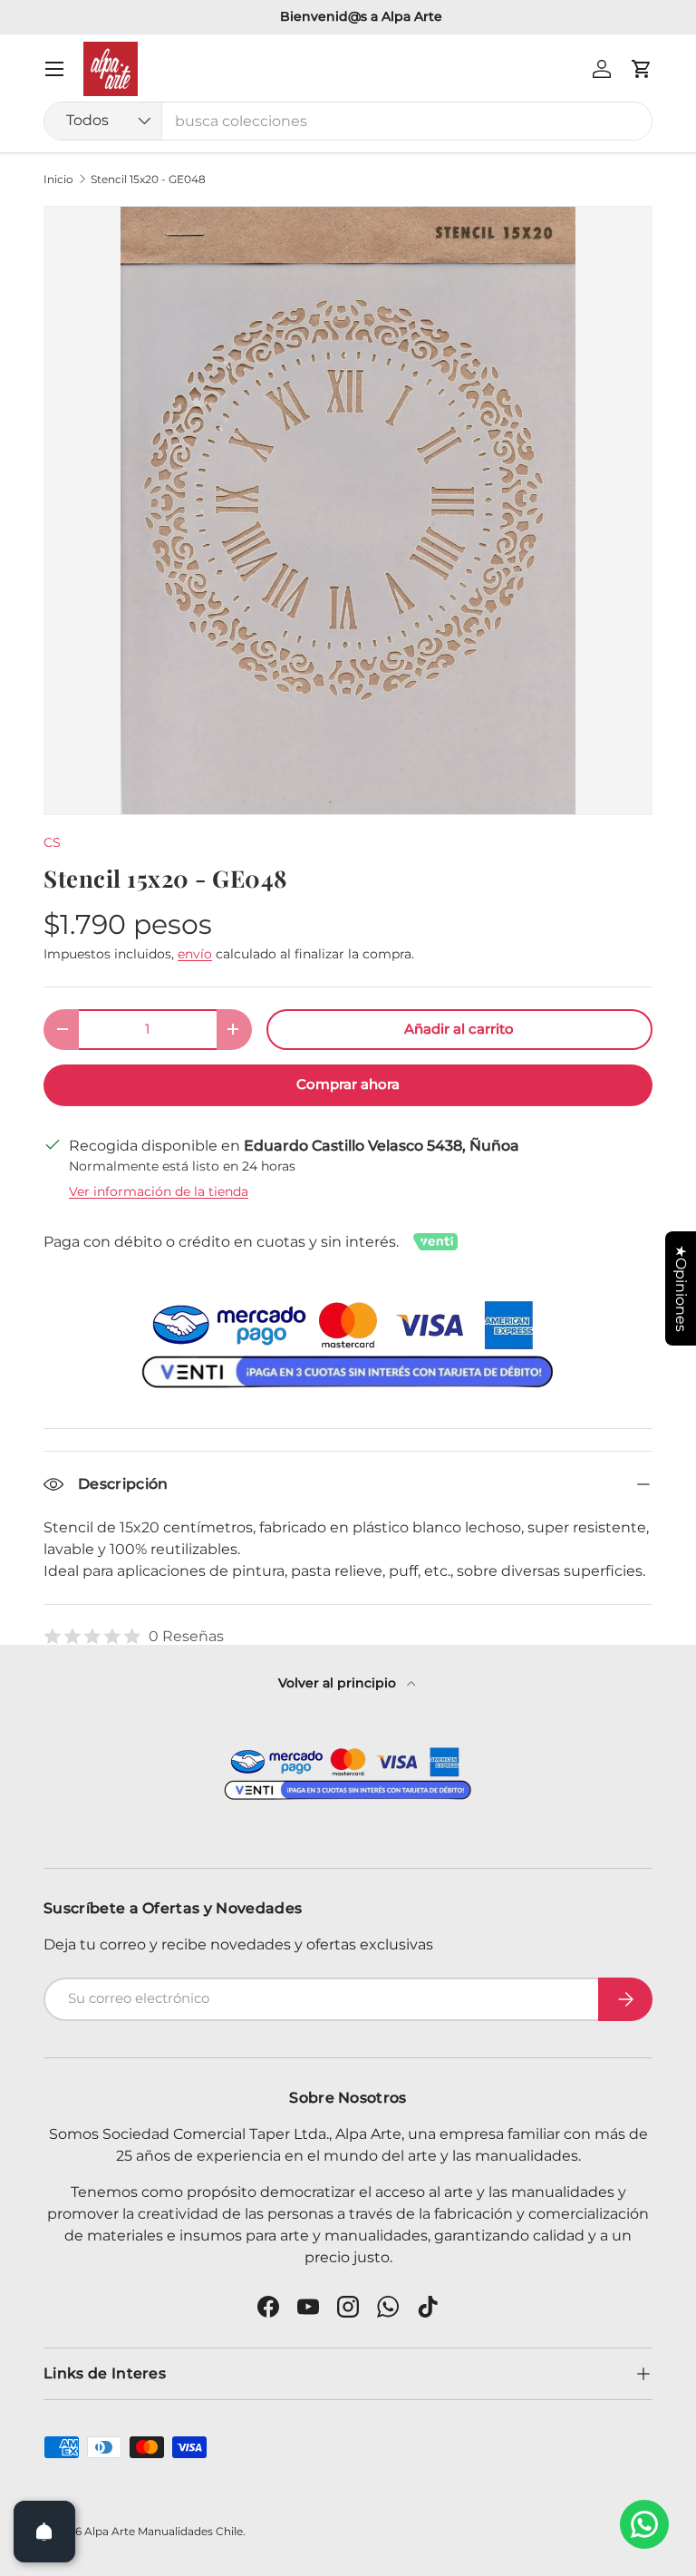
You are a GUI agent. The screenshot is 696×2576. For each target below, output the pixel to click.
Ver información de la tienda (159, 1191)
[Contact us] (644, 2524)
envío (195, 954)
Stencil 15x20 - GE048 (148, 180)
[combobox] (348, 121)
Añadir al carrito (459, 1029)
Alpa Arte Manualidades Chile (164, 2531)
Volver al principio (339, 1683)
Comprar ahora (348, 1084)
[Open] (44, 2532)
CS (52, 842)
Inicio (58, 180)
